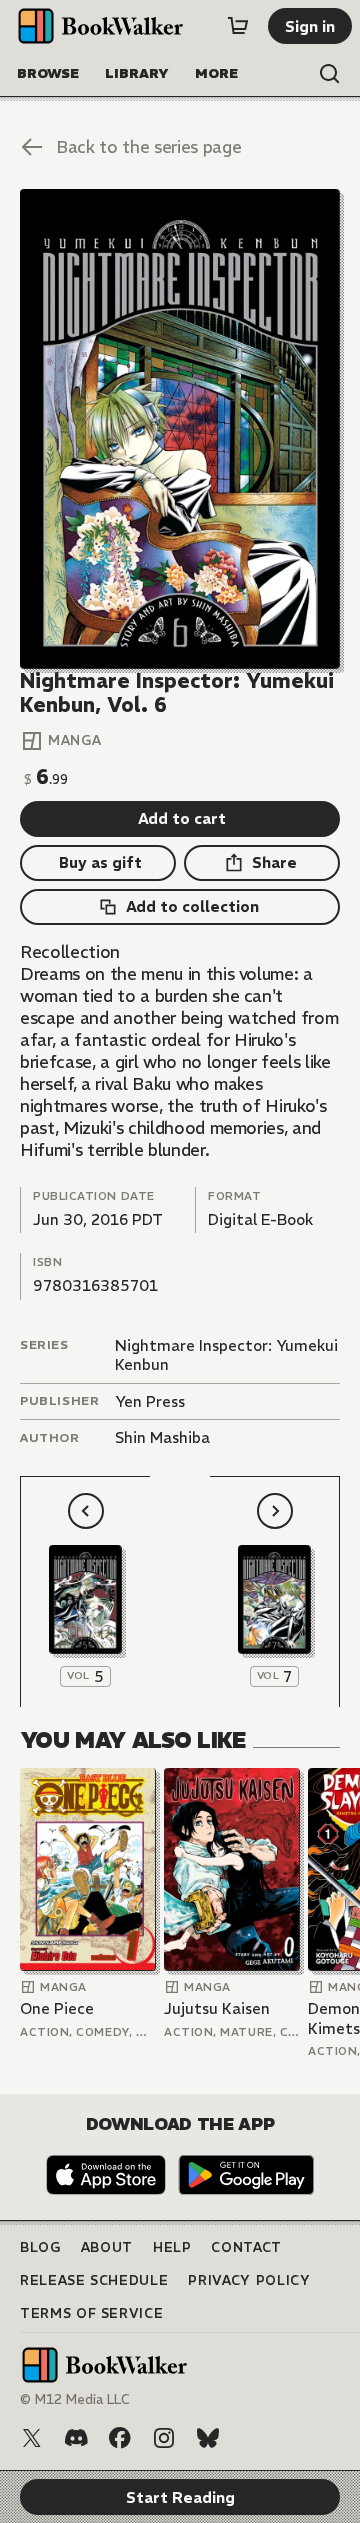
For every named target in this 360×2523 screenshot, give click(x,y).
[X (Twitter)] (32, 2438)
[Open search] (330, 74)
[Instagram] (164, 2438)
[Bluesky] (208, 2438)
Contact (246, 2247)
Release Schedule (94, 2280)
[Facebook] (120, 2438)
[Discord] (76, 2438)
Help (172, 2247)
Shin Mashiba (162, 1437)
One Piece (57, 2008)
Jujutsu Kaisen (217, 2008)
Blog (40, 2247)
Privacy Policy (249, 2280)
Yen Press (150, 1401)
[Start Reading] (180, 429)
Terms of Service (91, 2313)
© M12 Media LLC (75, 2399)
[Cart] (238, 26)
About (107, 2247)
